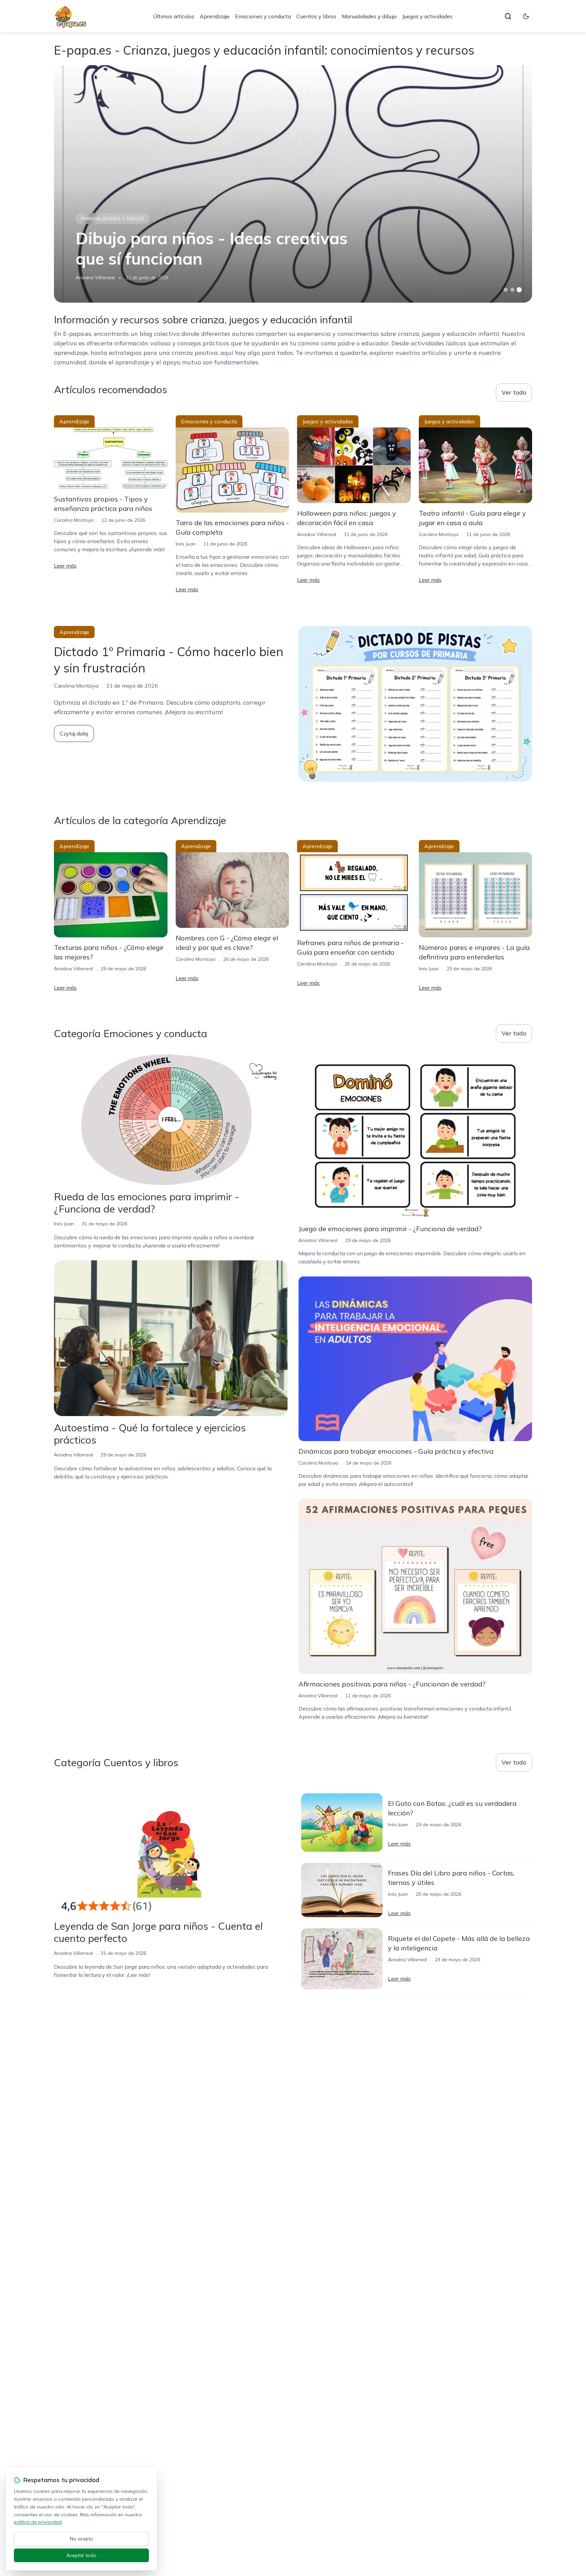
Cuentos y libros (316, 16)
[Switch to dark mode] (526, 16)
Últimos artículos (174, 16)
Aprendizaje (215, 16)
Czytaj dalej (74, 733)
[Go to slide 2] (512, 290)
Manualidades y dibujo (369, 16)
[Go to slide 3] (519, 290)
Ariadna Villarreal (95, 278)
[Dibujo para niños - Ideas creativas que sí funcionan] (293, 184)
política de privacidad (38, 2522)
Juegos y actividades (427, 16)
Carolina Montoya (74, 520)
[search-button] (508, 16)
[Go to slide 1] (506, 290)
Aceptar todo (81, 2555)
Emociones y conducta (263, 16)
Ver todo (514, 392)
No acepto (82, 2539)
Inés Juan (186, 544)
